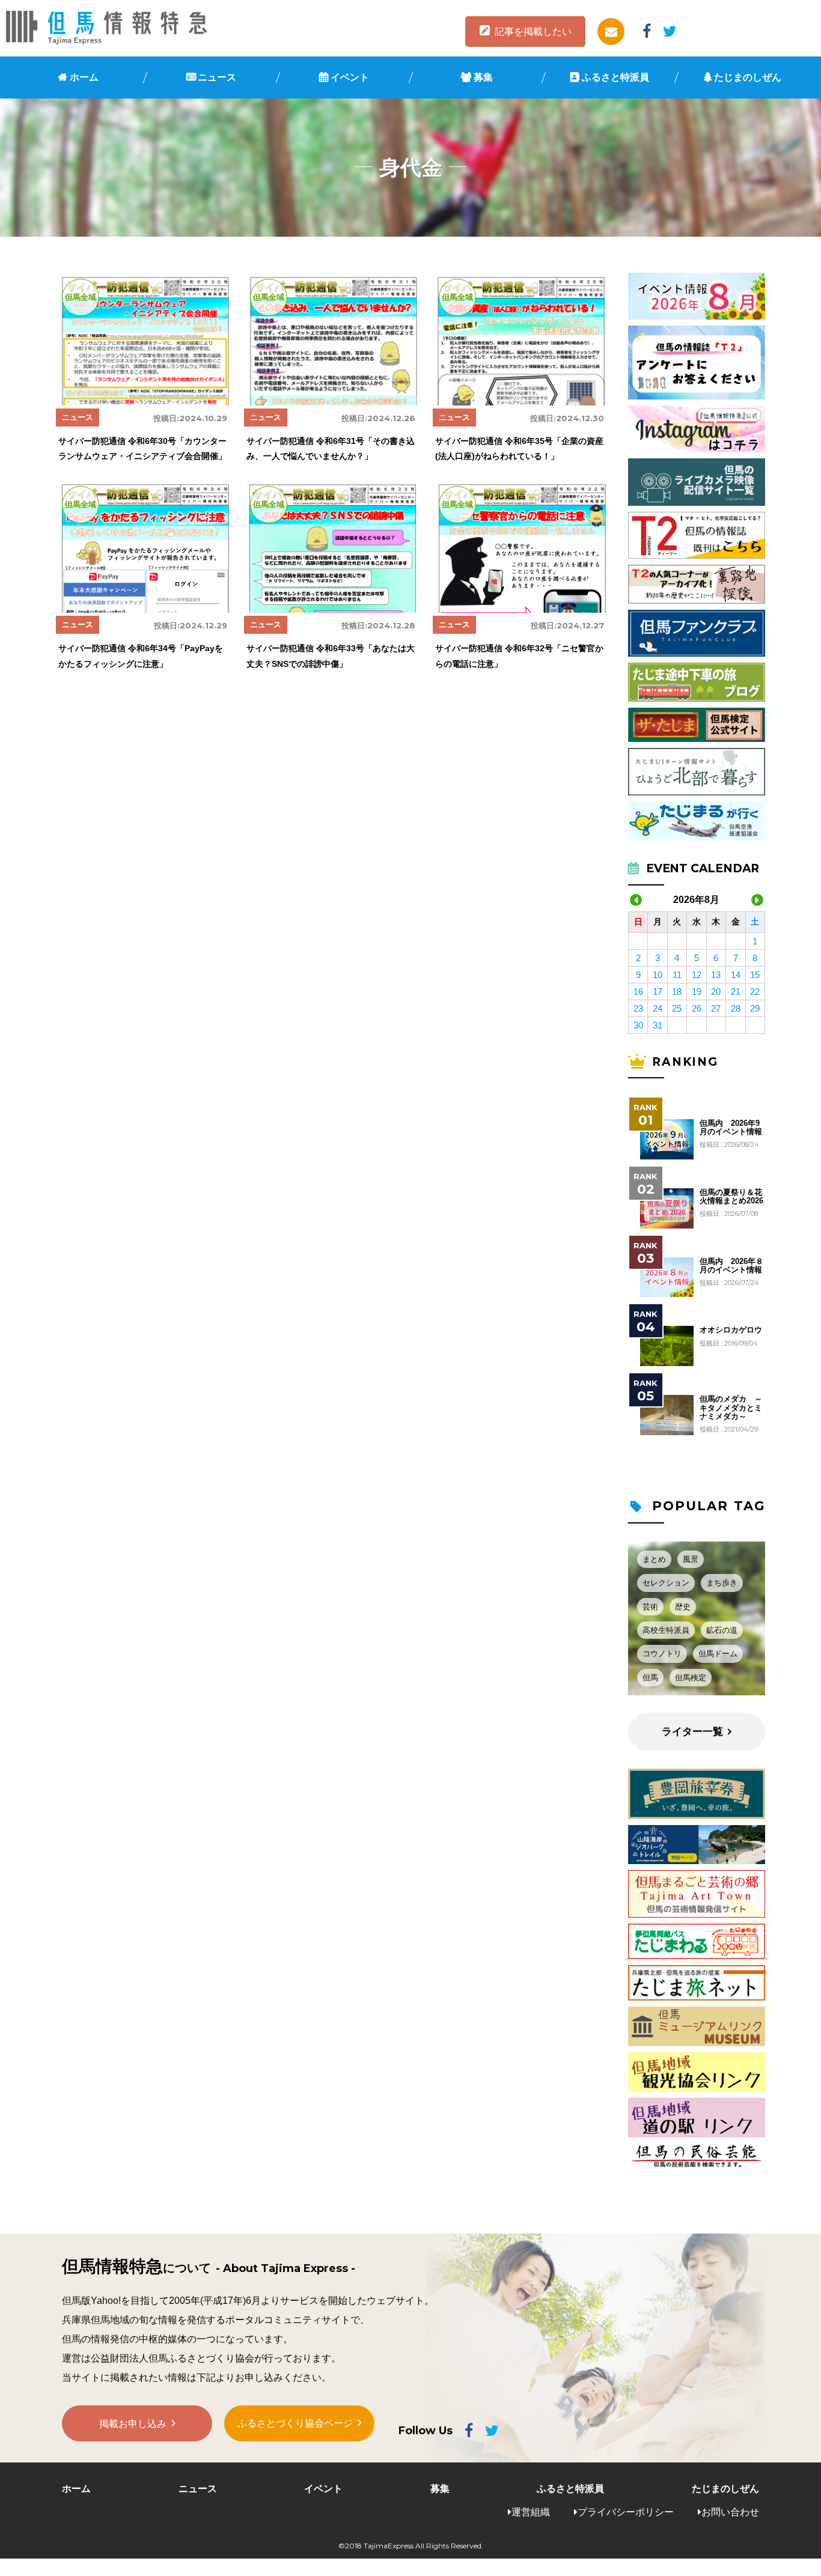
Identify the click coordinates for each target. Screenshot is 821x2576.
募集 (483, 77)
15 (755, 975)
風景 (691, 1559)
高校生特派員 (666, 1630)
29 (755, 1008)
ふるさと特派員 (615, 77)
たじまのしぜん (748, 77)
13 (716, 975)
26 (697, 1008)
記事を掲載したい (533, 32)
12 (697, 975)
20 (716, 992)
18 (677, 992)
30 (638, 1025)
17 (658, 992)
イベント (350, 77)
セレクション (666, 1583)
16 (638, 992)
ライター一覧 (692, 1732)
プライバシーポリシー (626, 2512)
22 (755, 992)
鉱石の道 (722, 1630)
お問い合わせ (730, 2512)
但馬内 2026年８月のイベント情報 (731, 1266)
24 (658, 1008)
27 (716, 1008)
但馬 (650, 1678)
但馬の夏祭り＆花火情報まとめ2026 (731, 1197)
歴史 (683, 1607)
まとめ (654, 1559)
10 (658, 975)
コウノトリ (662, 1654)
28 (736, 1008)
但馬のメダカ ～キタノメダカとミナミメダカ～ (731, 1408)
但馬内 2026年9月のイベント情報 (731, 1128)
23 (638, 1008)
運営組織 (531, 2512)
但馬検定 (691, 1678)
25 (677, 1008)
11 (677, 975)
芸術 (650, 1607)
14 (736, 975)
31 (658, 1025)
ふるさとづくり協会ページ (295, 2423)
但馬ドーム (718, 1654)
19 (697, 992)
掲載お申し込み (133, 2424)
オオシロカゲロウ (731, 1330)
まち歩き (722, 1583)
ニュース (217, 77)
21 (736, 992)
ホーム (84, 77)
